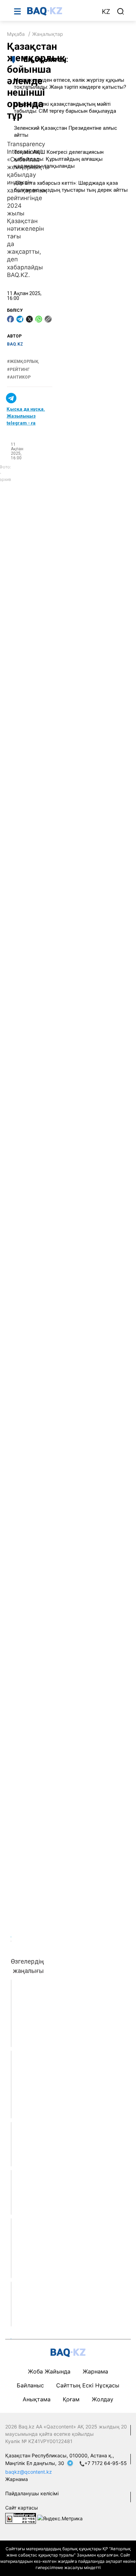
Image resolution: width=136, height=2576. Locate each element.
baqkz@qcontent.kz (29, 2472)
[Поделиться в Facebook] (10, 319)
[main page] (61, 11)
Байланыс (30, 2385)
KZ (106, 12)
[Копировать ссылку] (48, 319)
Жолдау (103, 2399)
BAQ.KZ (15, 344)
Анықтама (37, 2399)
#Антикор (19, 377)
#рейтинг (18, 370)
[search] (121, 11)
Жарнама (95, 2371)
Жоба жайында (49, 2371)
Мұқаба (16, 34)
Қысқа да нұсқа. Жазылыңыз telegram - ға (26, 416)
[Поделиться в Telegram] (20, 319)
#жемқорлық (23, 362)
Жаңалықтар (48, 34)
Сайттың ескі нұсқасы (88, 2385)
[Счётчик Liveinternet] (21, 2518)
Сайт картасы (22, 2508)
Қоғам (71, 2399)
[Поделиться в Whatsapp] (39, 319)
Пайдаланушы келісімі (32, 2493)
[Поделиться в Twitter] (29, 319)
